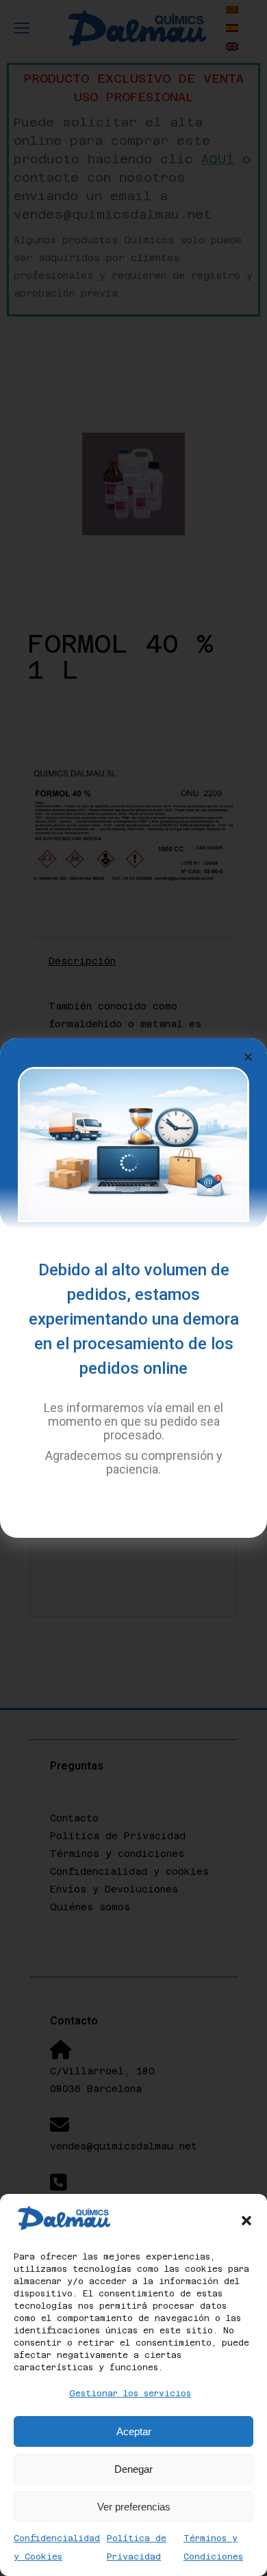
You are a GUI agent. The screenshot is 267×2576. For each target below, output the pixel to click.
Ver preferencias (134, 2507)
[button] (246, 2221)
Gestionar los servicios (130, 2394)
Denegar (133, 2469)
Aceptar (134, 2431)
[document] (133, 1288)
